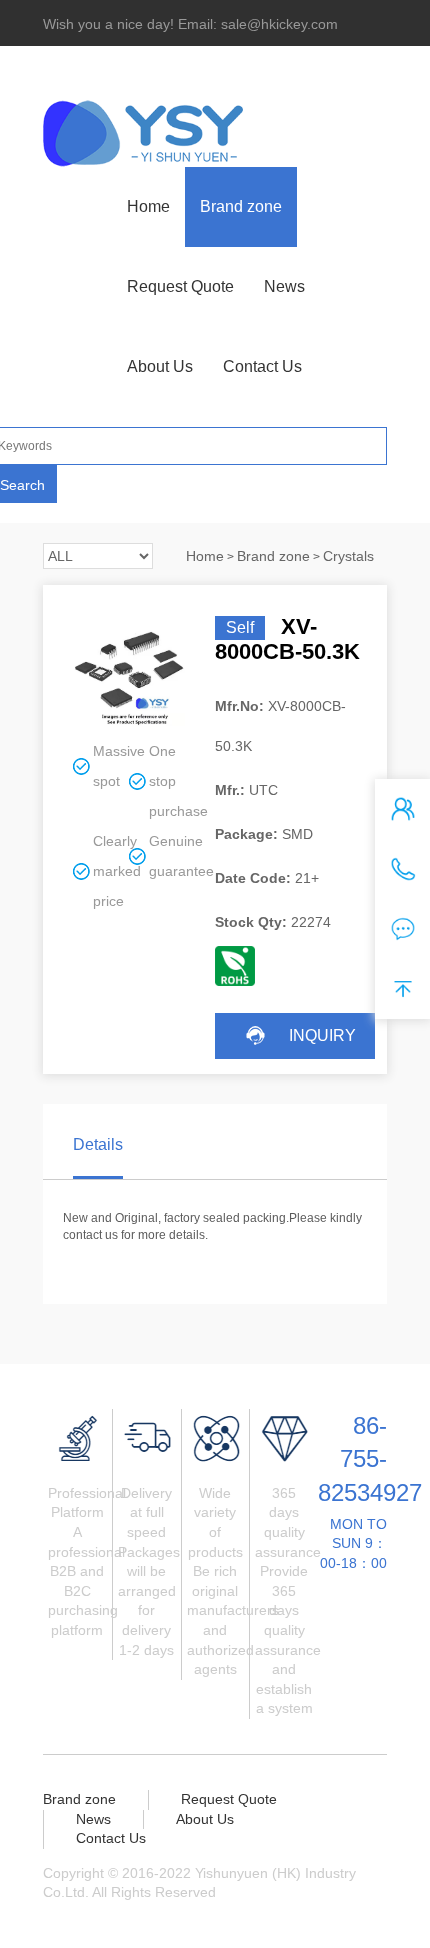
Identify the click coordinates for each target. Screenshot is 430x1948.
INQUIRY (322, 1035)
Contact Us (262, 366)
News (284, 286)
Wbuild (325, 1892)
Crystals (348, 556)
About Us (160, 366)
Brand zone (241, 206)
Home (148, 206)
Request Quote (180, 286)
